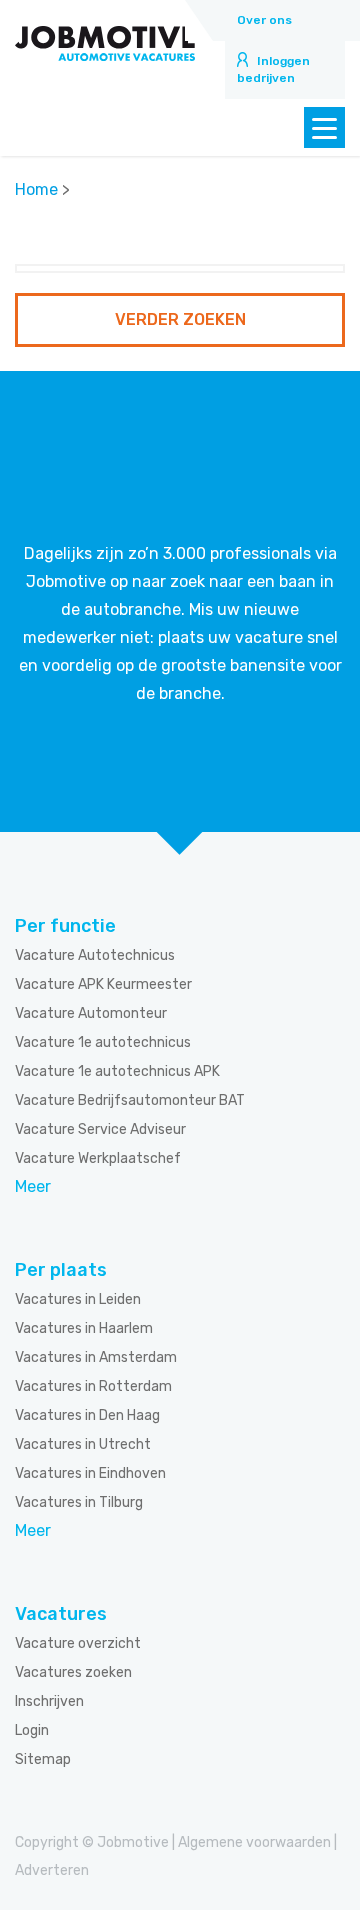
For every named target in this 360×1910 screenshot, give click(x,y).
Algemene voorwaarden (254, 1842)
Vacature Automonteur (91, 1013)
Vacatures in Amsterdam (96, 1357)
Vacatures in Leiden (78, 1299)
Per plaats (61, 1270)
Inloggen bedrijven (273, 69)
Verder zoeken (180, 319)
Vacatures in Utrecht (83, 1444)
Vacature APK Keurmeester (103, 984)
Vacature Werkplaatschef (98, 1158)
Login (32, 1730)
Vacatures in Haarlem (84, 1328)
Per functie (65, 926)
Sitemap (43, 1759)
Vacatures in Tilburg (79, 1502)
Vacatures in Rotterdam (93, 1386)
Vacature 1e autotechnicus (103, 1042)
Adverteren (52, 1870)
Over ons (264, 20)
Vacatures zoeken (73, 1672)
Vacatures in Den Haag (87, 1415)
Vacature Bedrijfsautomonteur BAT (130, 1100)
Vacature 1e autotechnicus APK (117, 1071)
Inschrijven (49, 1701)
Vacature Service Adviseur (100, 1129)
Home (36, 189)
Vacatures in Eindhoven (90, 1473)
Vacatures (61, 1614)
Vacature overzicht (78, 1643)
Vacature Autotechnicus (95, 955)
